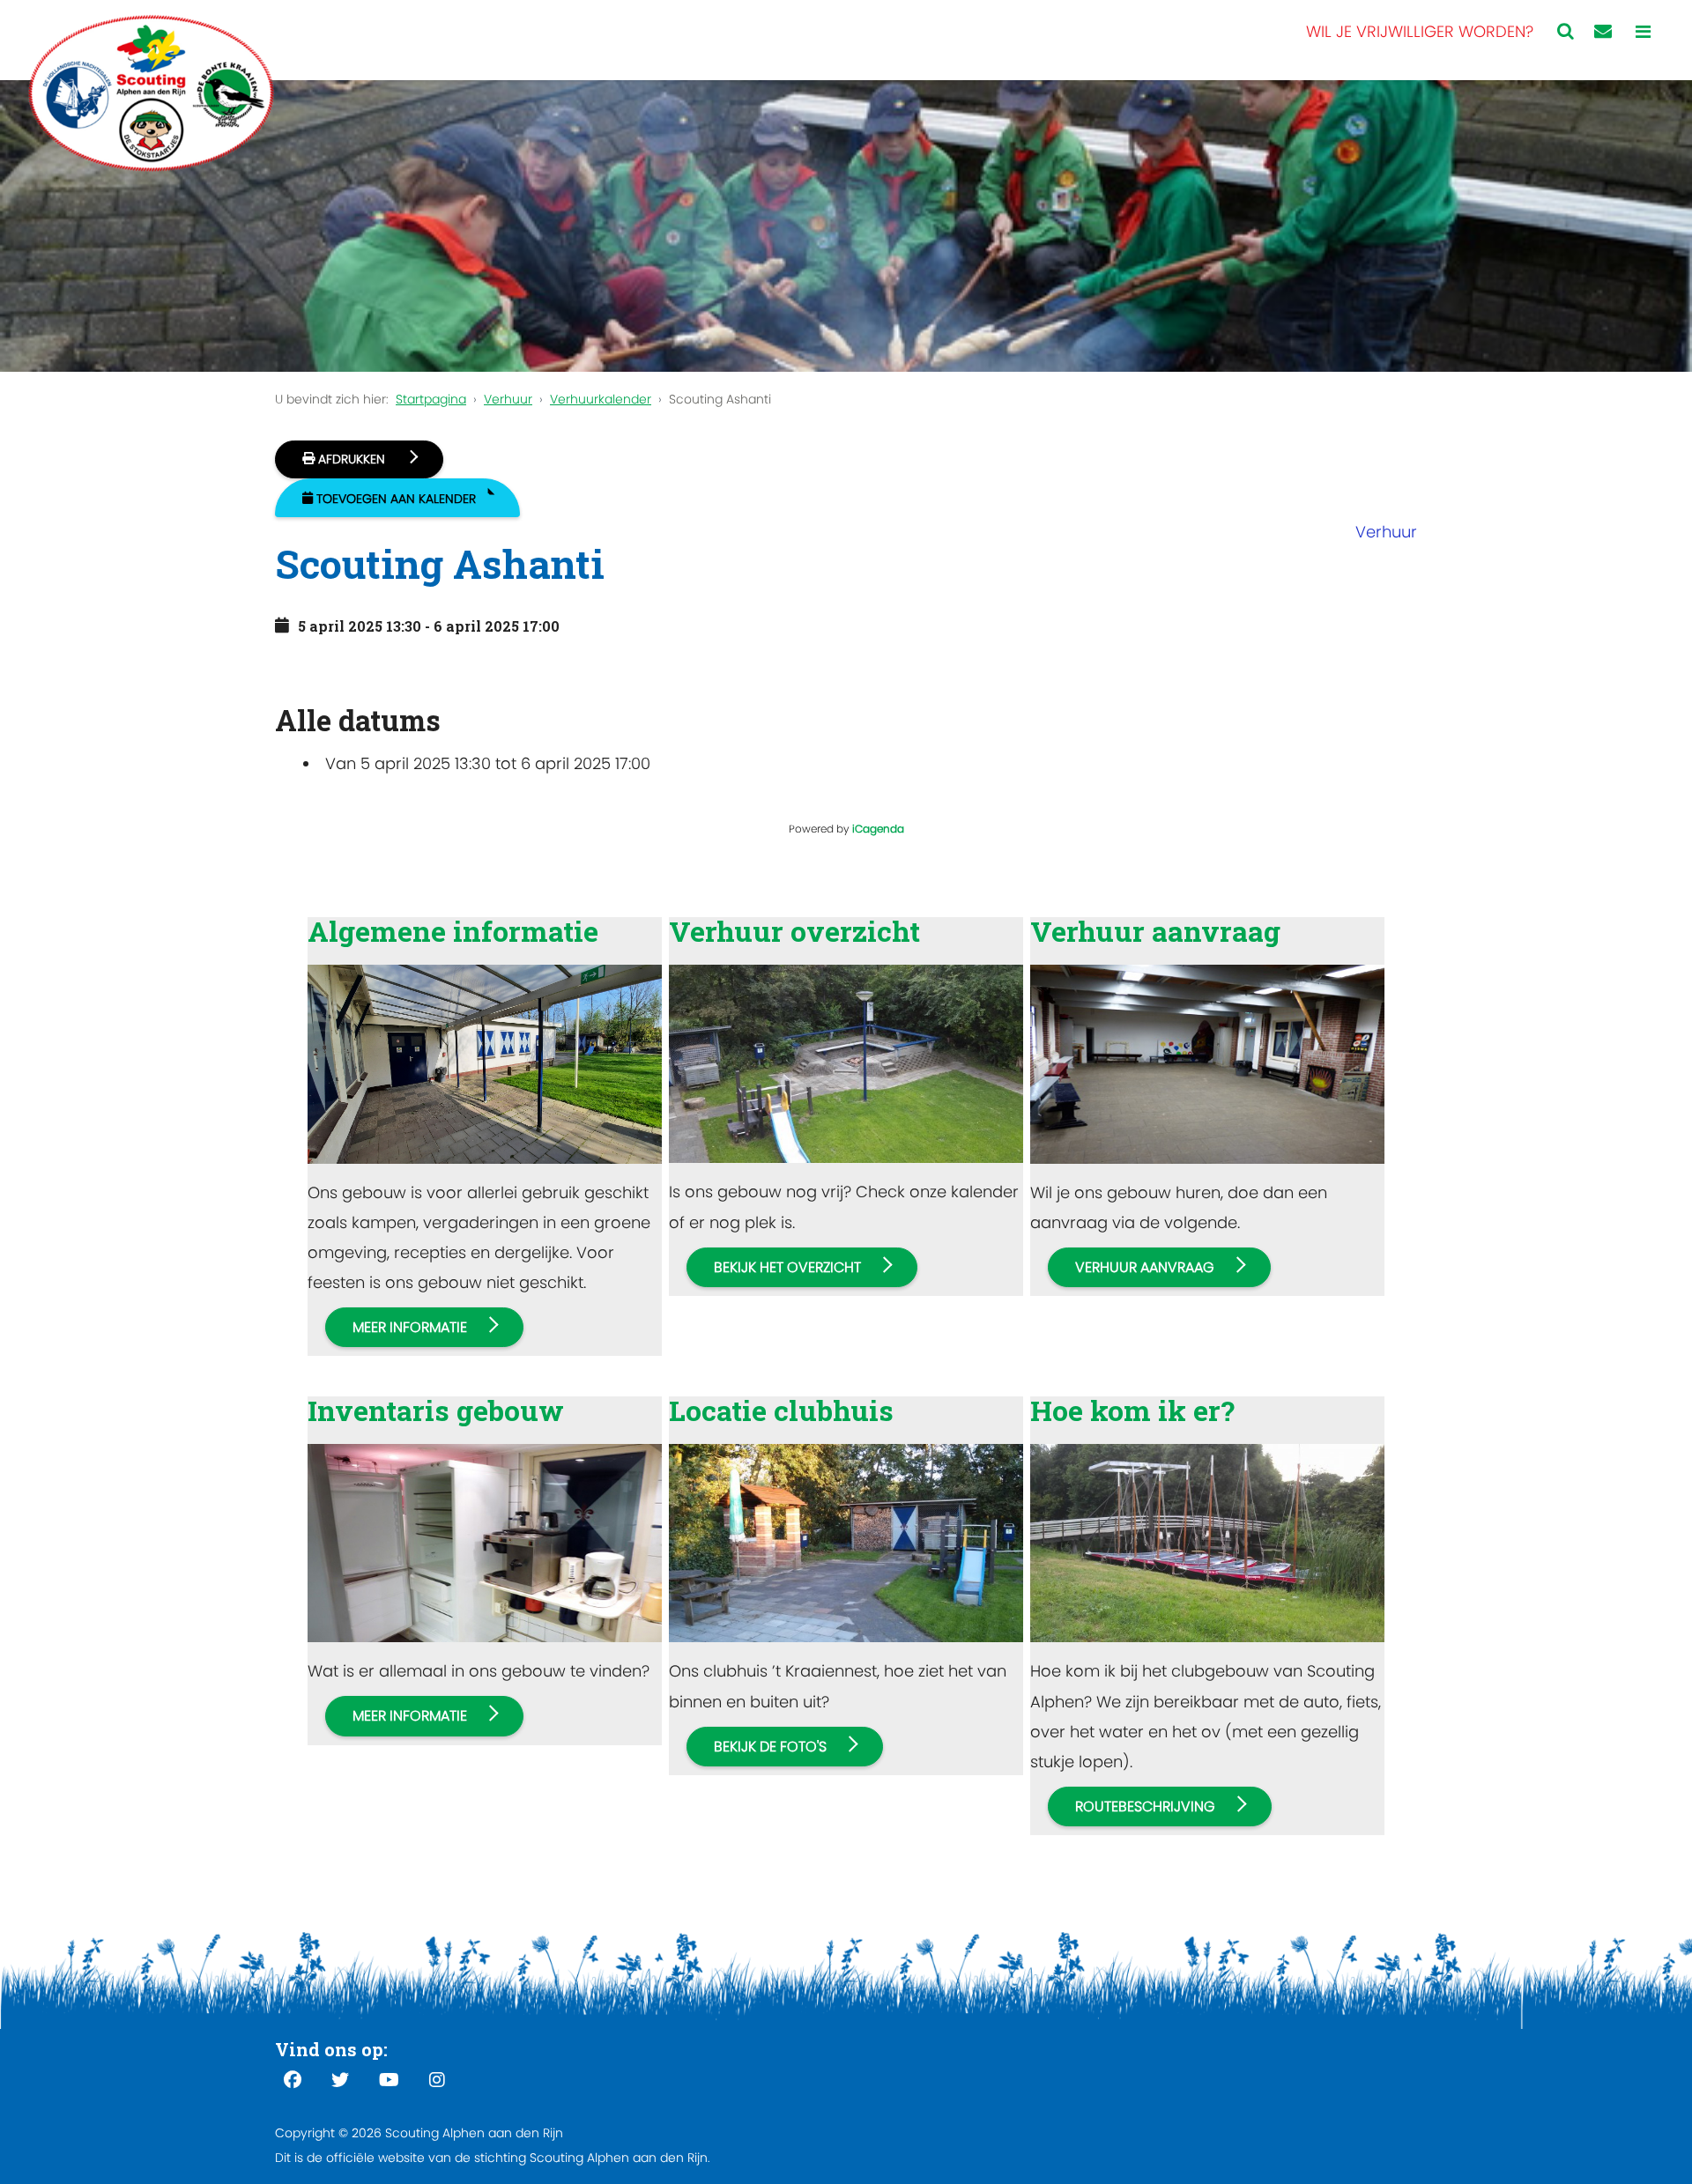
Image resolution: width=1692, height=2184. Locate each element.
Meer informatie (410, 1327)
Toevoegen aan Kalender (396, 499)
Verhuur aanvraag (1155, 931)
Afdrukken (352, 459)
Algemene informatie (453, 931)
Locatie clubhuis (781, 1410)
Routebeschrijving (1145, 1806)
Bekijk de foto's (770, 1747)
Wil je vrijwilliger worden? (1420, 31)
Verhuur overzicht (794, 931)
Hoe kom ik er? (1132, 1410)
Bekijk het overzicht (787, 1267)
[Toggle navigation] (1643, 32)
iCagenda (878, 829)
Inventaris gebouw (436, 1410)
